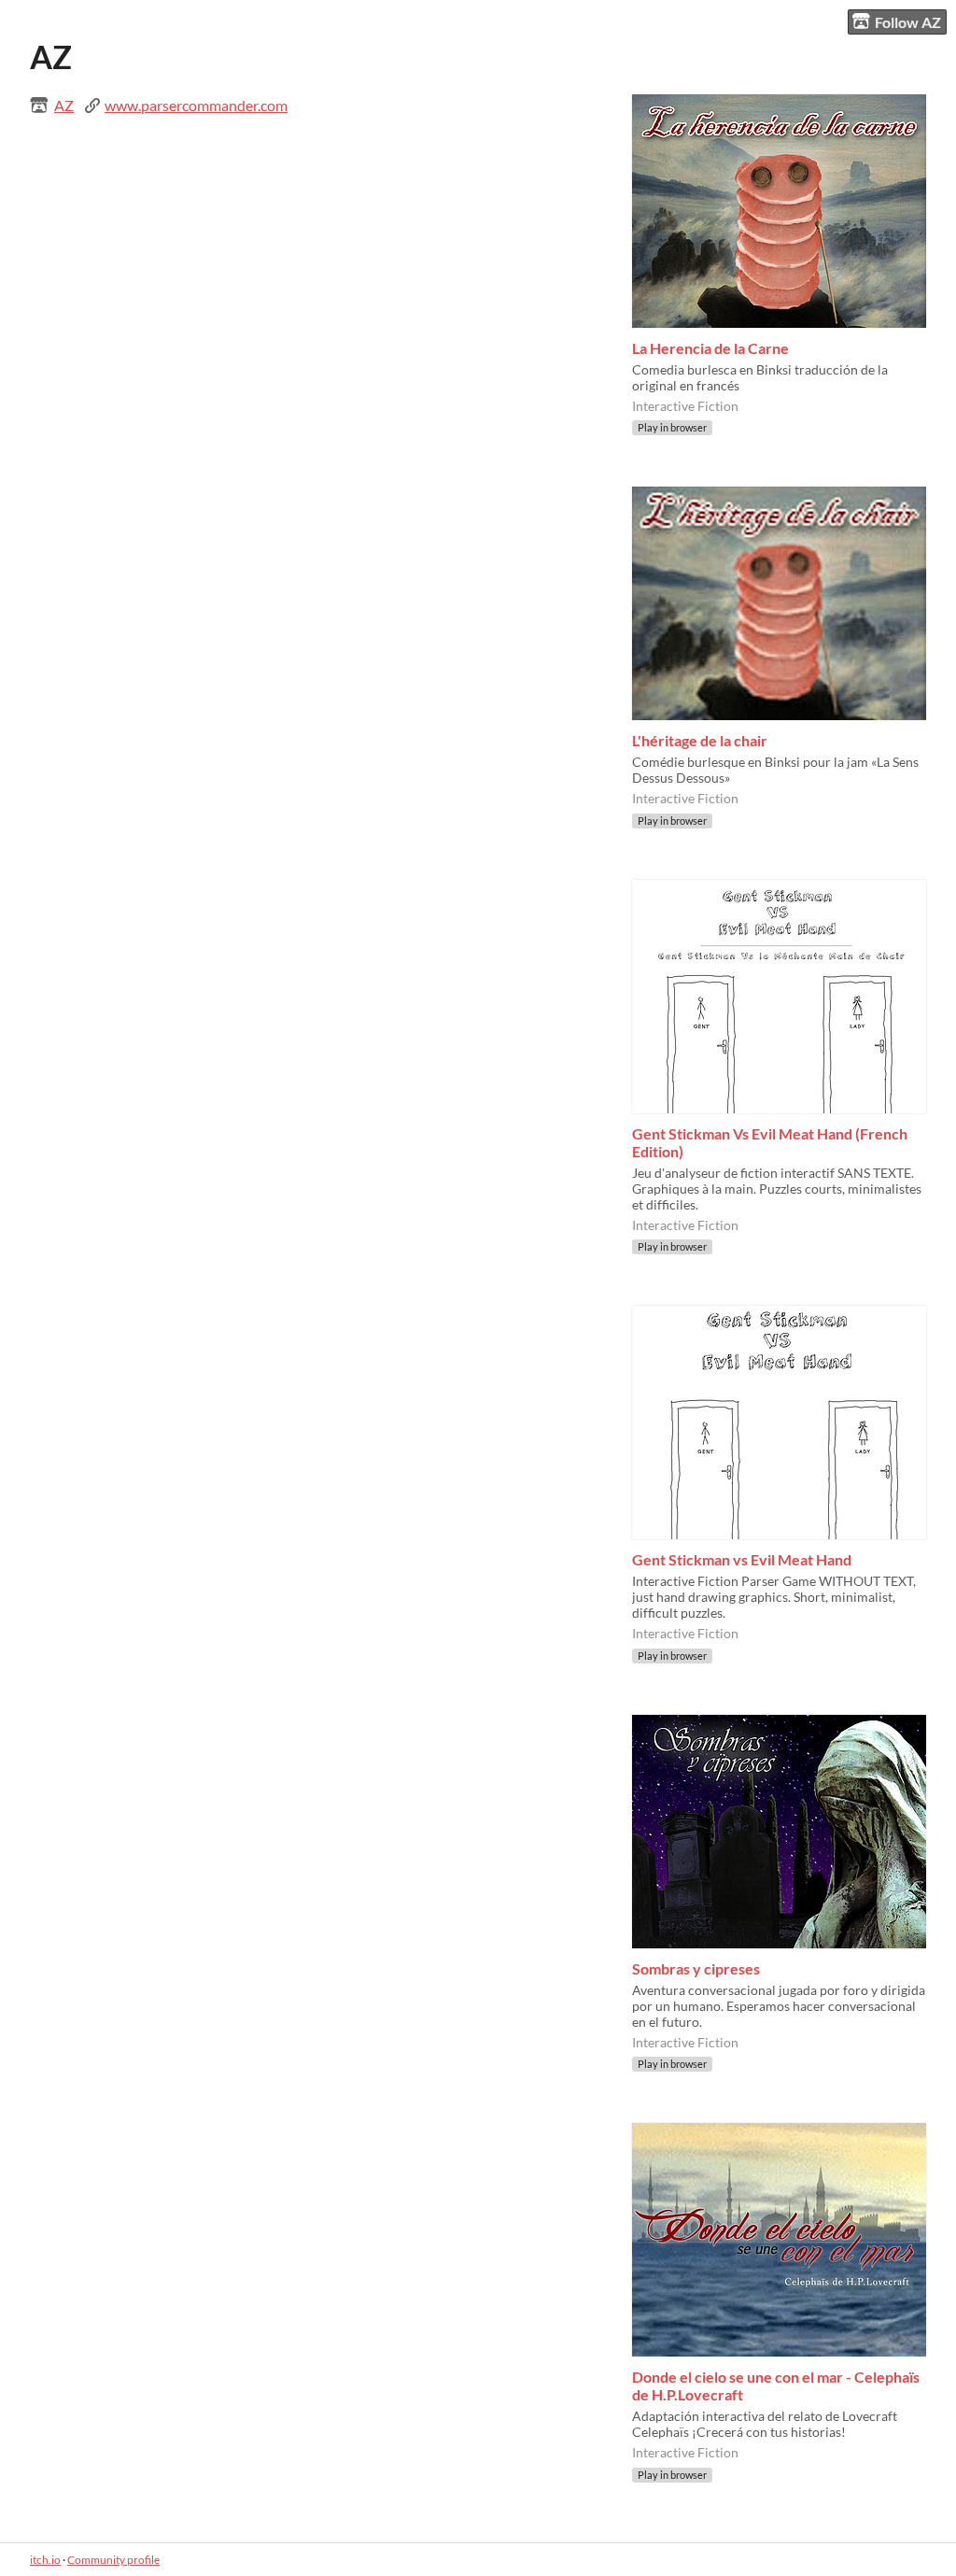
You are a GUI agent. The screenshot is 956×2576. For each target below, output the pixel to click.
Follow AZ (908, 22)
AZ (64, 105)
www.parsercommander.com (196, 105)
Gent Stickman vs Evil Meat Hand (742, 1559)
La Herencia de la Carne (710, 348)
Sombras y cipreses (696, 1968)
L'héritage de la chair (700, 740)
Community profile (113, 2560)
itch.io (45, 2560)
